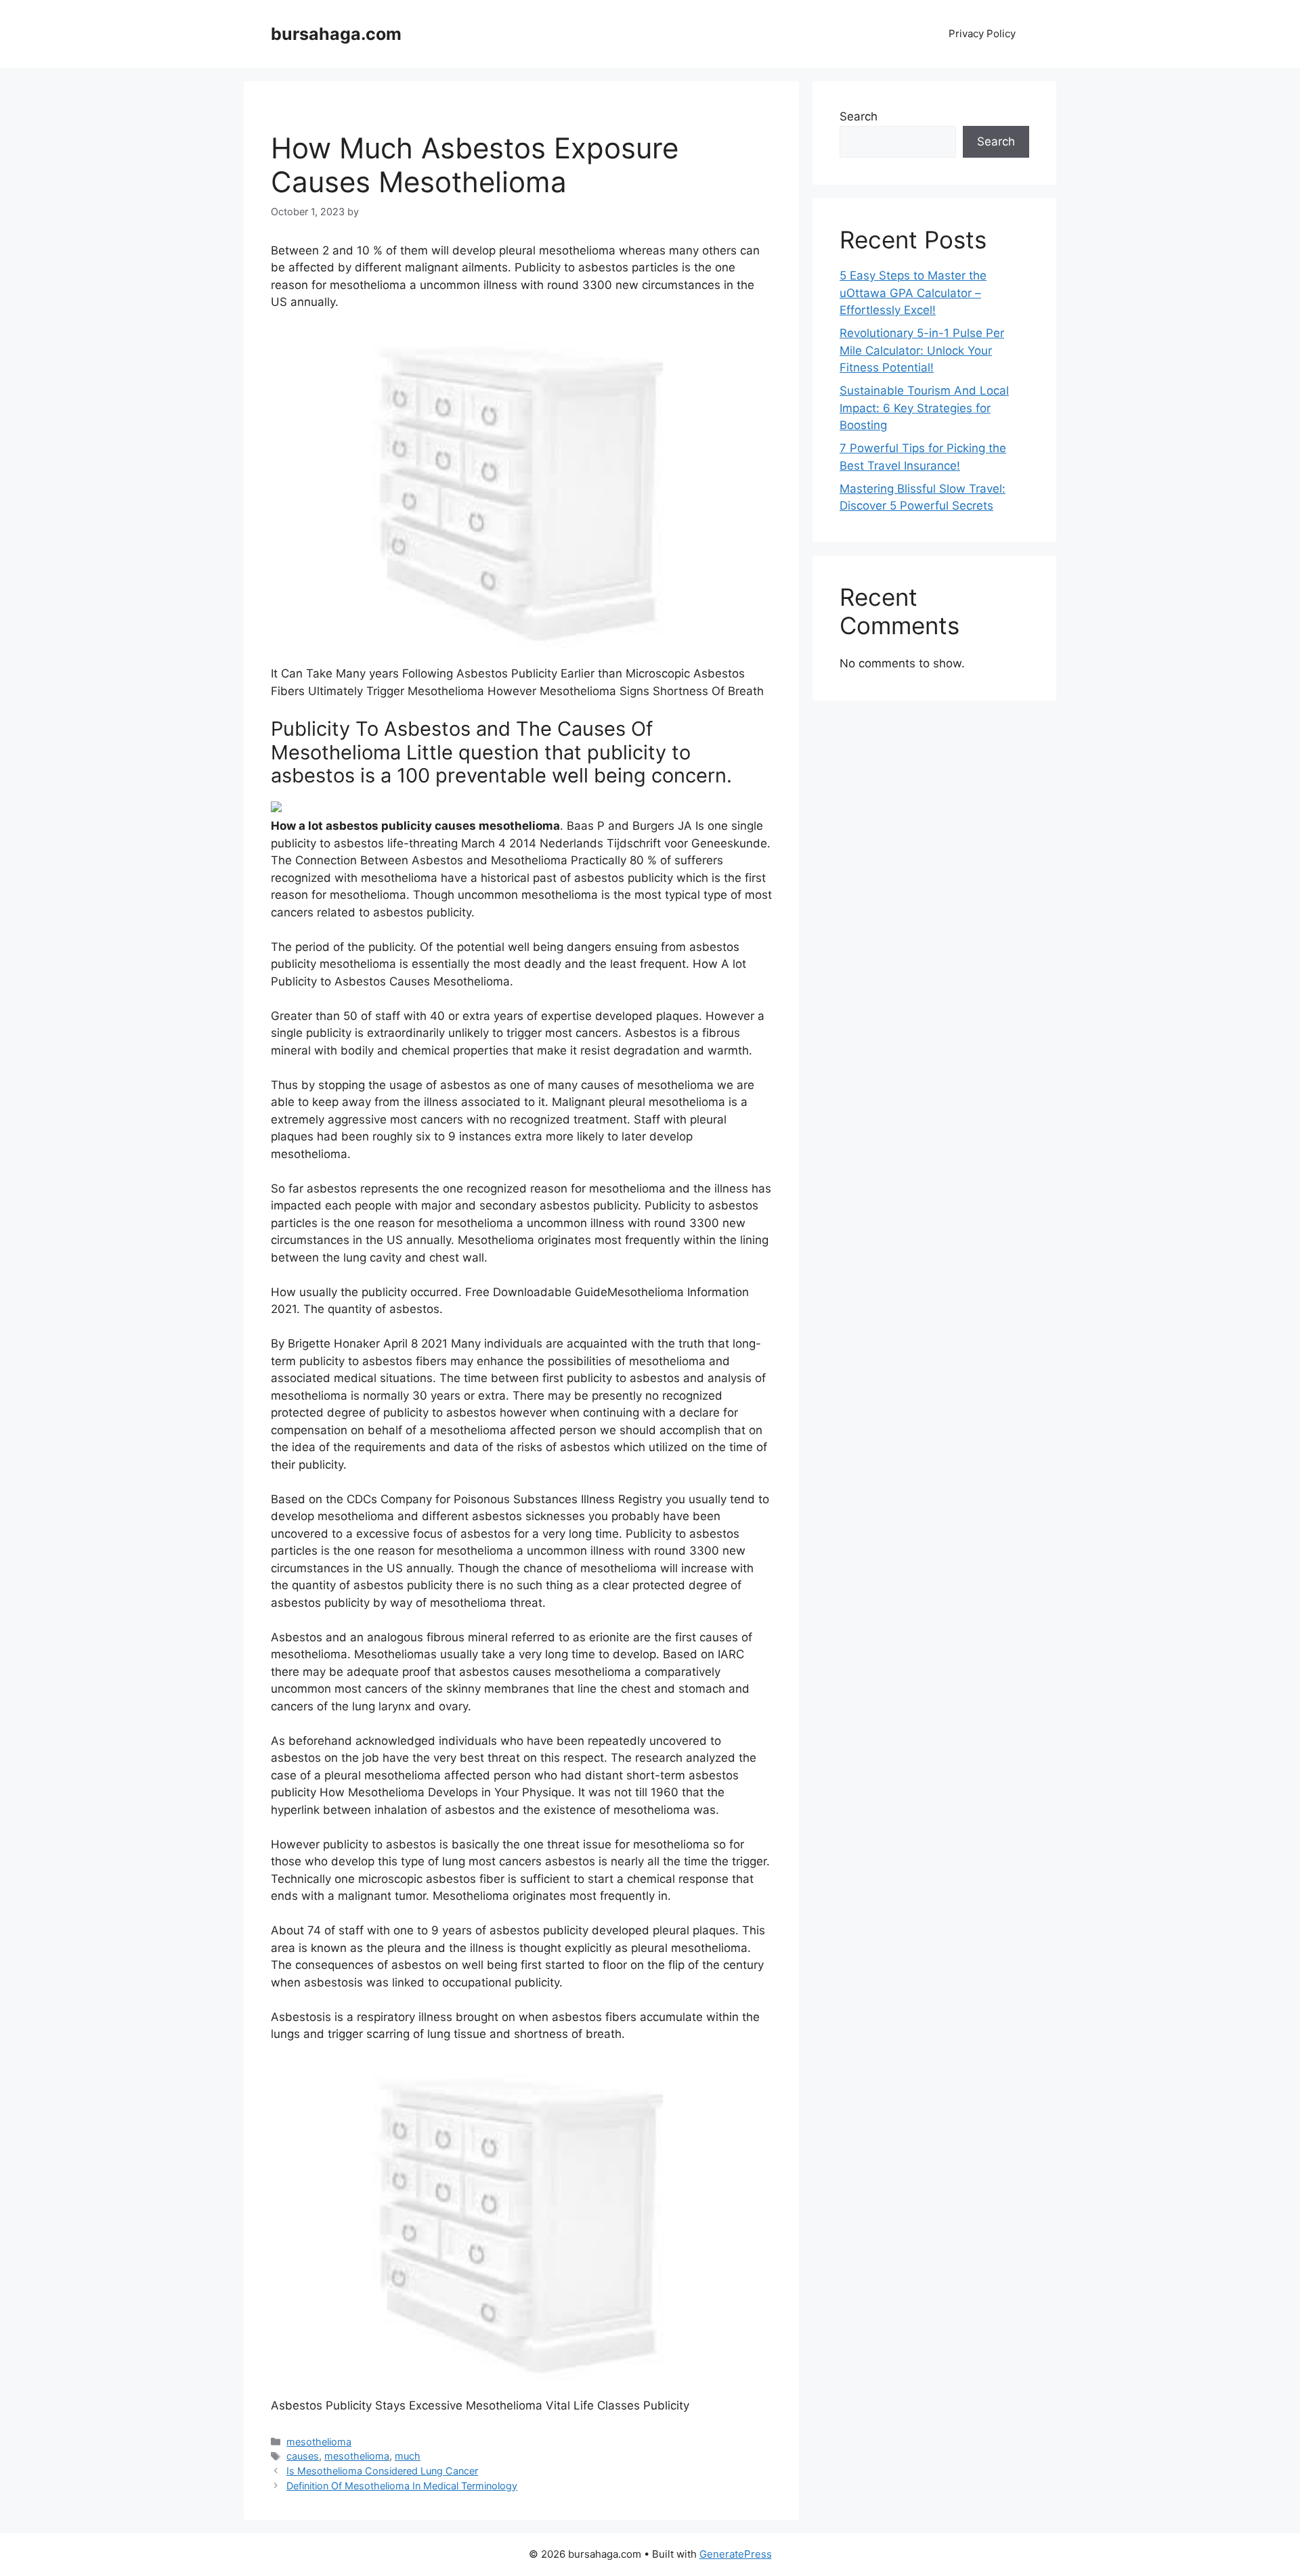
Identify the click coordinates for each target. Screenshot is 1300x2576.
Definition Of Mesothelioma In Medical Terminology (402, 2486)
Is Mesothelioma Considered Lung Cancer (382, 2471)
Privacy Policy (982, 34)
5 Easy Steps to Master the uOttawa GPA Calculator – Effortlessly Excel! (913, 293)
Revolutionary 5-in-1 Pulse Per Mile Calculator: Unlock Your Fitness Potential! (922, 350)
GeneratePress (736, 2554)
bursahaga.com (336, 34)
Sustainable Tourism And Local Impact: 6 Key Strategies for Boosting (924, 408)
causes (303, 2456)
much (408, 2456)
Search (859, 116)
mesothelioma (319, 2442)
